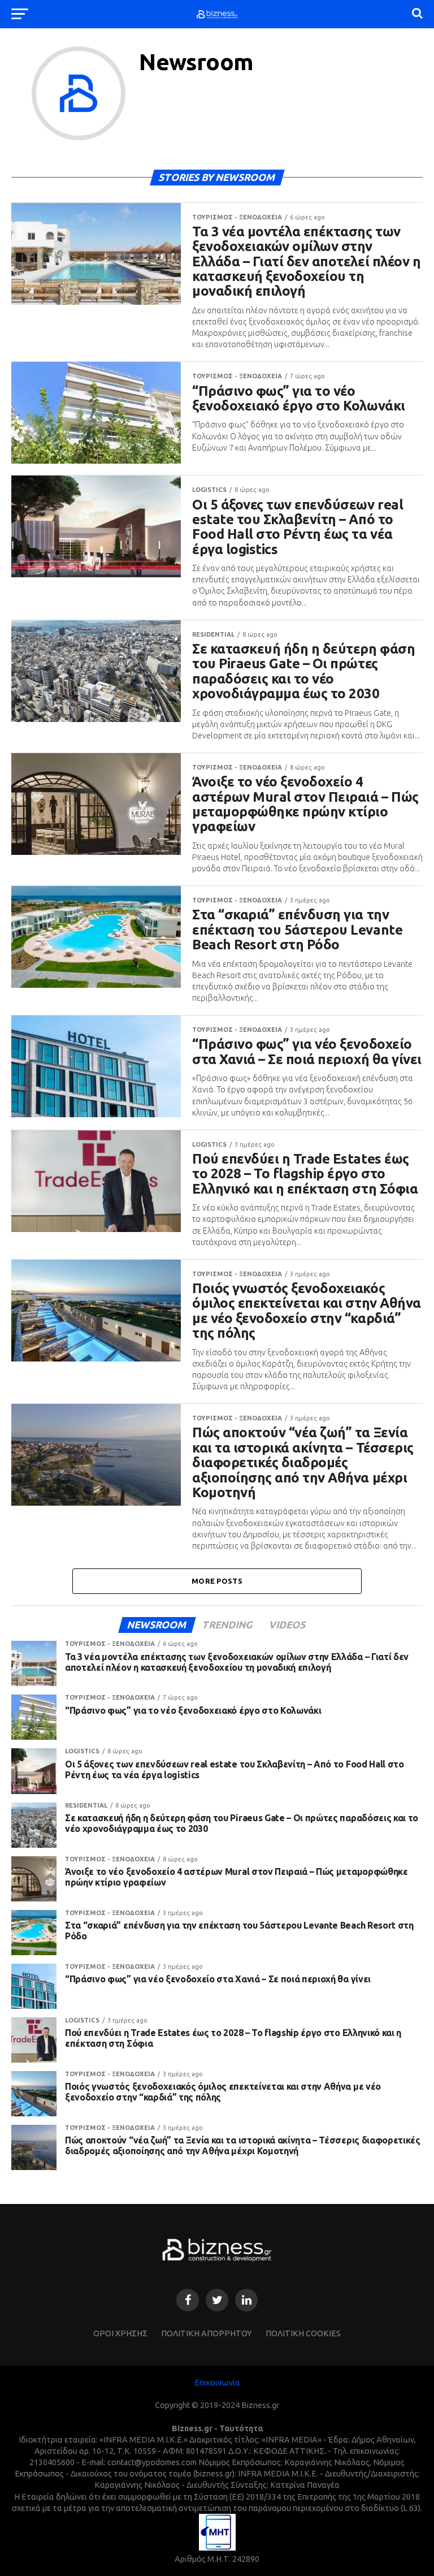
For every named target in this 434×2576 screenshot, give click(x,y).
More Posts (217, 1581)
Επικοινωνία (217, 2383)
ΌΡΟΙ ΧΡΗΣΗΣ (120, 2333)
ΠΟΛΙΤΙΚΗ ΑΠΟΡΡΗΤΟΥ (207, 2333)
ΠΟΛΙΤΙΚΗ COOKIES (303, 2333)
